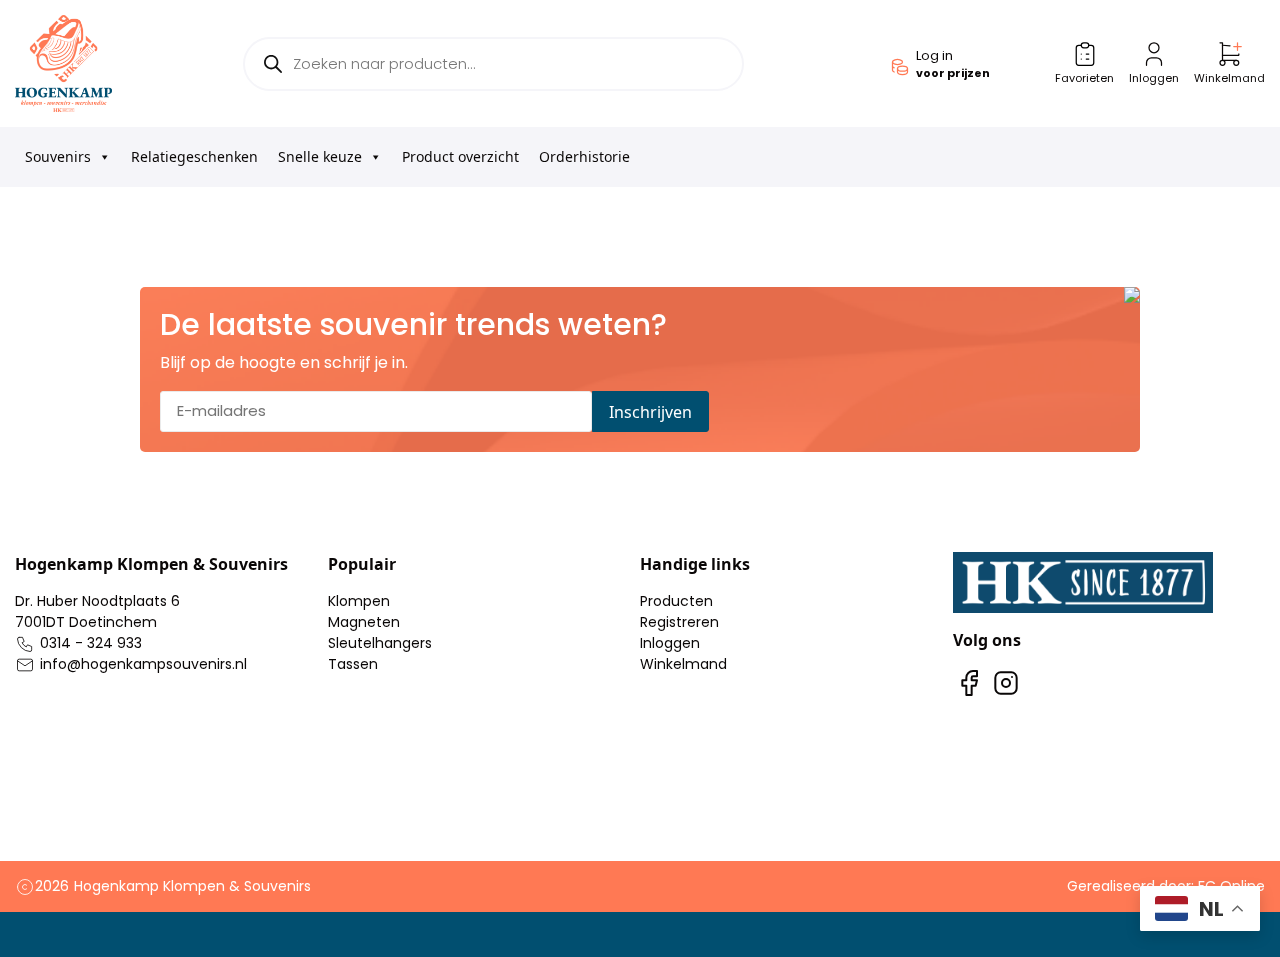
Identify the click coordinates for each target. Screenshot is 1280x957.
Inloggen (670, 643)
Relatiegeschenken (194, 156)
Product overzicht (460, 156)
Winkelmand (683, 664)
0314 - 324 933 (91, 643)
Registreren (679, 622)
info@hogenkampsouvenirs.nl (143, 664)
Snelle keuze (320, 156)
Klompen (359, 601)
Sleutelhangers (380, 643)
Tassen (353, 664)
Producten (676, 601)
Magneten (364, 622)
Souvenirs (58, 156)
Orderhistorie (584, 156)
